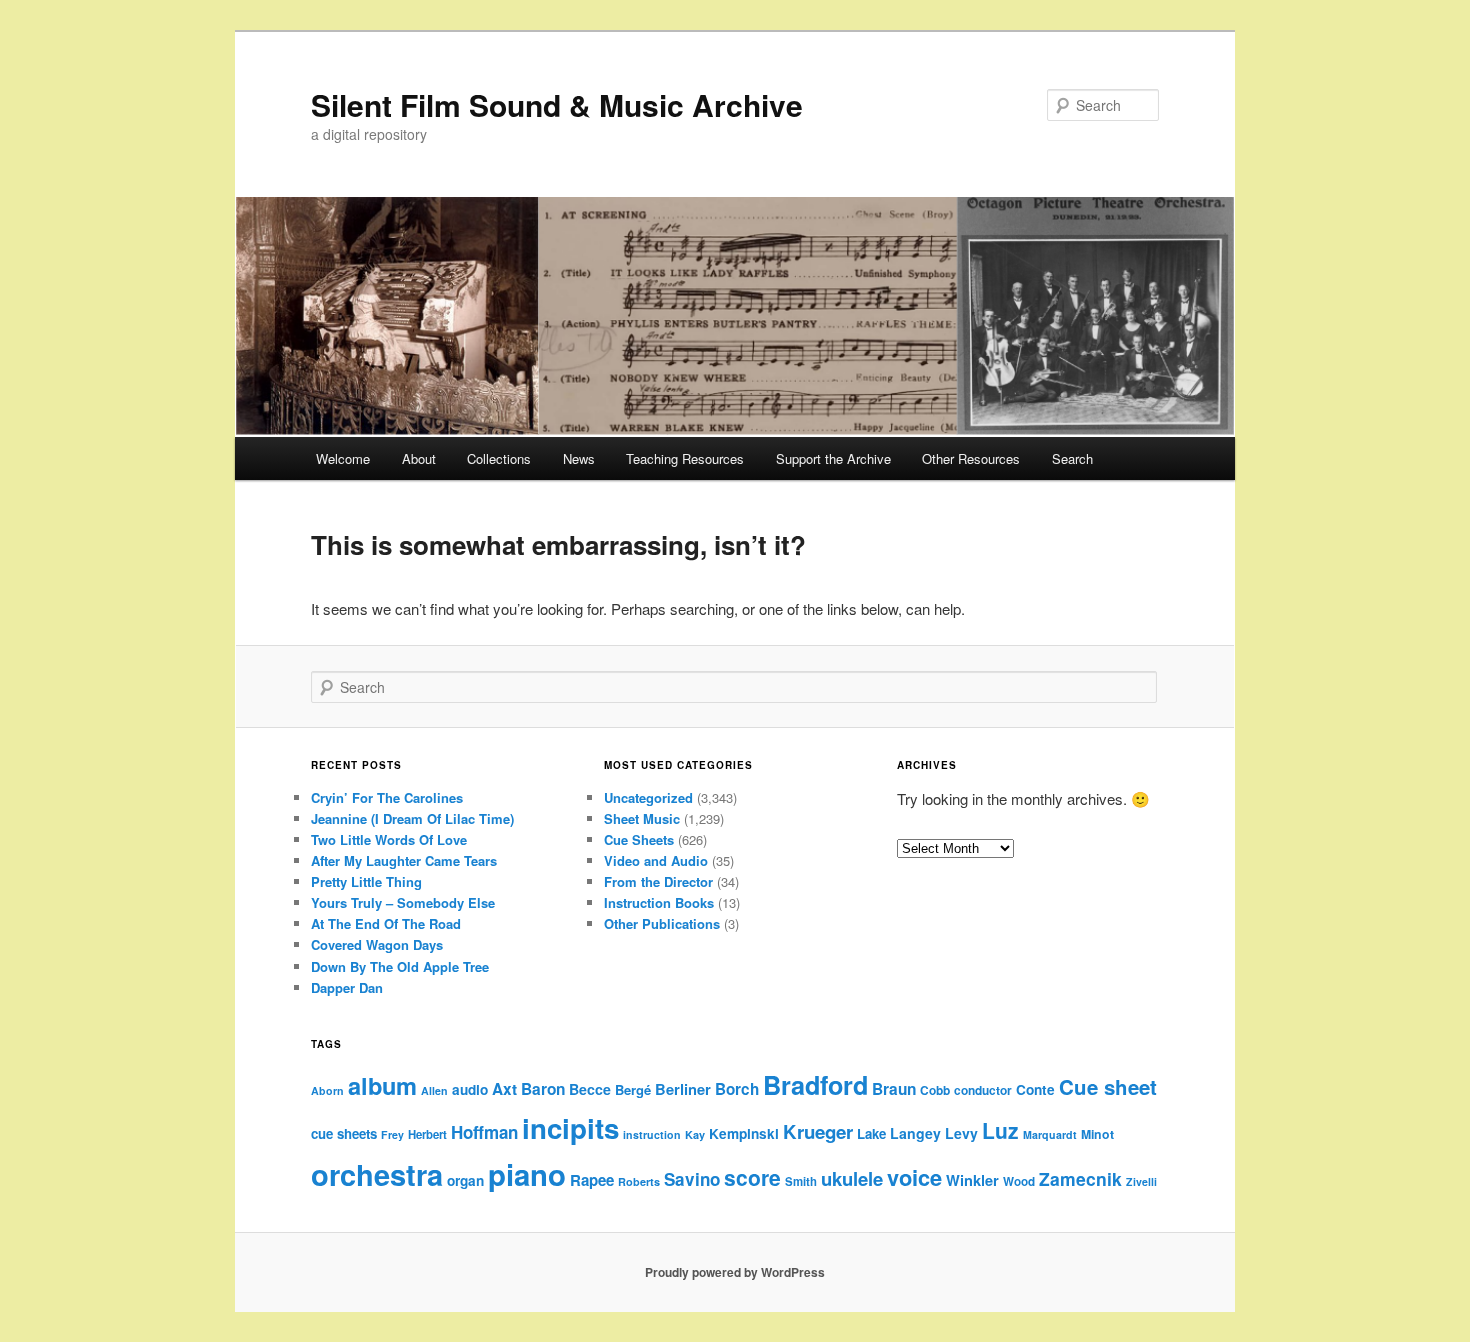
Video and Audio (656, 860)
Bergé (633, 1089)
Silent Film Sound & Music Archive (557, 104)
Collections (499, 458)
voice (914, 1177)
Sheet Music (642, 818)
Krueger (818, 1131)
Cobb (935, 1090)
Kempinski (744, 1133)
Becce (590, 1089)
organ (465, 1180)
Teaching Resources (685, 458)
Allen (434, 1090)
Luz (1000, 1130)
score (752, 1177)
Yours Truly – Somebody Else (403, 902)
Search (1072, 458)
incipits (570, 1128)
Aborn (327, 1090)
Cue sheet (1108, 1086)
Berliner (683, 1089)
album (382, 1085)
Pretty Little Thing (366, 881)
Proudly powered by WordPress (735, 1272)
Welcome (343, 458)
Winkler (972, 1180)
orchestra (377, 1174)
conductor (983, 1090)
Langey (915, 1133)
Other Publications (662, 923)
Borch (737, 1089)
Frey (392, 1134)
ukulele (852, 1178)
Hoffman (484, 1132)
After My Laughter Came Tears (404, 860)
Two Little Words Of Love (389, 839)
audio (470, 1089)
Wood (1019, 1181)
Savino (692, 1179)
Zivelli (1141, 1181)
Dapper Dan (347, 987)
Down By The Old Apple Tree (400, 966)
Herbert (427, 1134)
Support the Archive (833, 458)
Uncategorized (648, 797)
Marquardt (1050, 1134)
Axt (504, 1089)
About (419, 458)
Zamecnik (1080, 1178)
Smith (801, 1181)
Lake (871, 1133)
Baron (543, 1089)
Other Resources (971, 458)
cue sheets (344, 1133)
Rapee (592, 1180)
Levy (961, 1133)
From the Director (658, 881)
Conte (1035, 1089)
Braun (894, 1089)
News (579, 458)
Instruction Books (659, 902)
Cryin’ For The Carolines (387, 797)
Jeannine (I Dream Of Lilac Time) (412, 818)
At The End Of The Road (386, 923)
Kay (695, 1134)
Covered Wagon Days (377, 944)
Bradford (815, 1085)
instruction (652, 1134)
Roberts (639, 1181)
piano (527, 1174)
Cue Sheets (639, 839)
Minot (1097, 1134)
